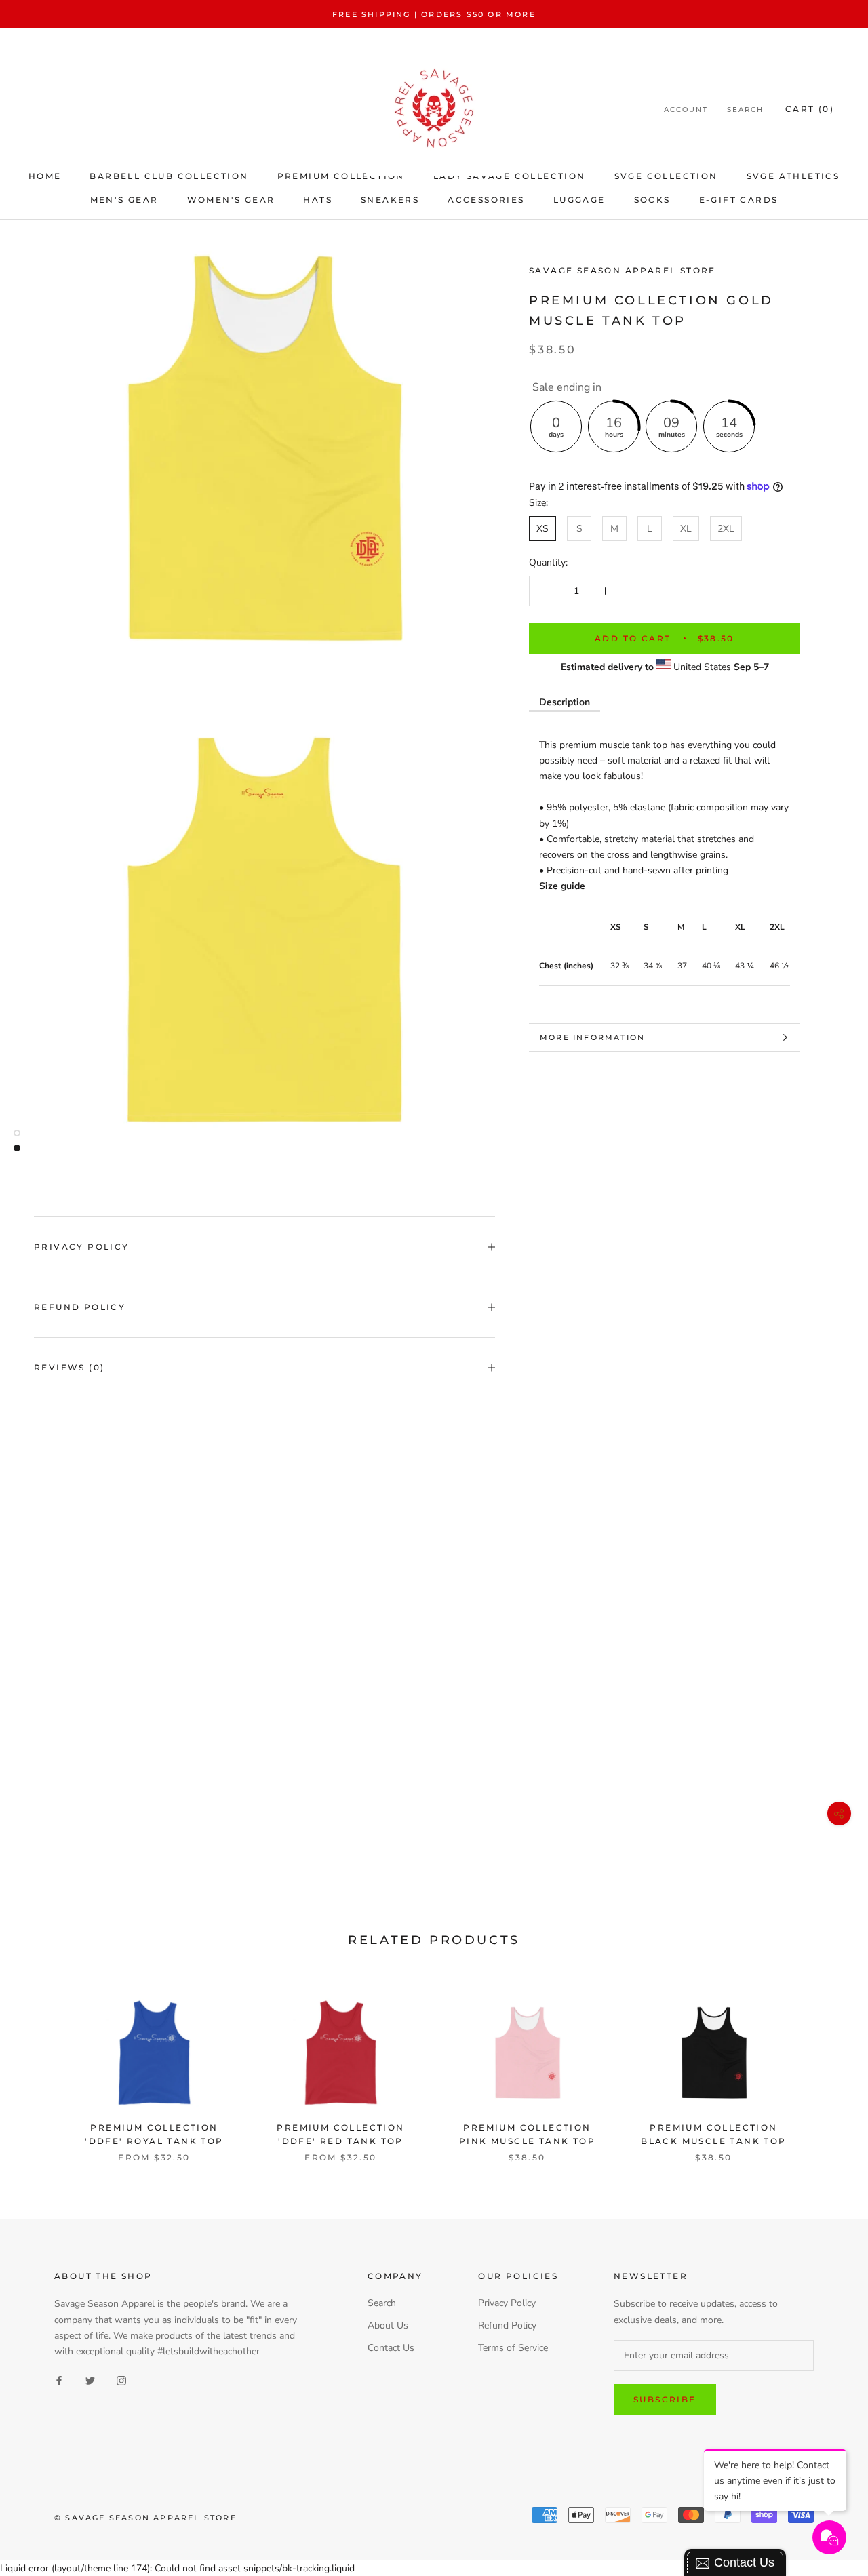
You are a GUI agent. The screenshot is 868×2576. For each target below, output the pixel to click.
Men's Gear (124, 200)
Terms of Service (513, 2348)
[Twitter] (90, 2380)
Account (686, 110)
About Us (388, 2325)
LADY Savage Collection (510, 176)
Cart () (810, 109)
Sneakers (390, 200)
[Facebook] (59, 2380)
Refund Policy (80, 1307)
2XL (726, 529)
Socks (652, 200)
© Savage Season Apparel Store (145, 2518)
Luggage (579, 200)
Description (565, 702)
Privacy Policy (82, 1247)
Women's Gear (231, 200)
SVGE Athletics (793, 176)
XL (686, 529)
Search (745, 110)
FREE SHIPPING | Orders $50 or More (434, 14)
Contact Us (391, 2348)
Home (45, 176)
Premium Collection (341, 176)
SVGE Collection (666, 176)
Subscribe (665, 2399)
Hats (318, 200)
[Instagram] (121, 2380)
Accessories (486, 200)
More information (592, 1037)
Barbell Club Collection (169, 176)
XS (542, 529)
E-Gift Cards (739, 200)
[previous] (42, 2066)
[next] (826, 2066)
